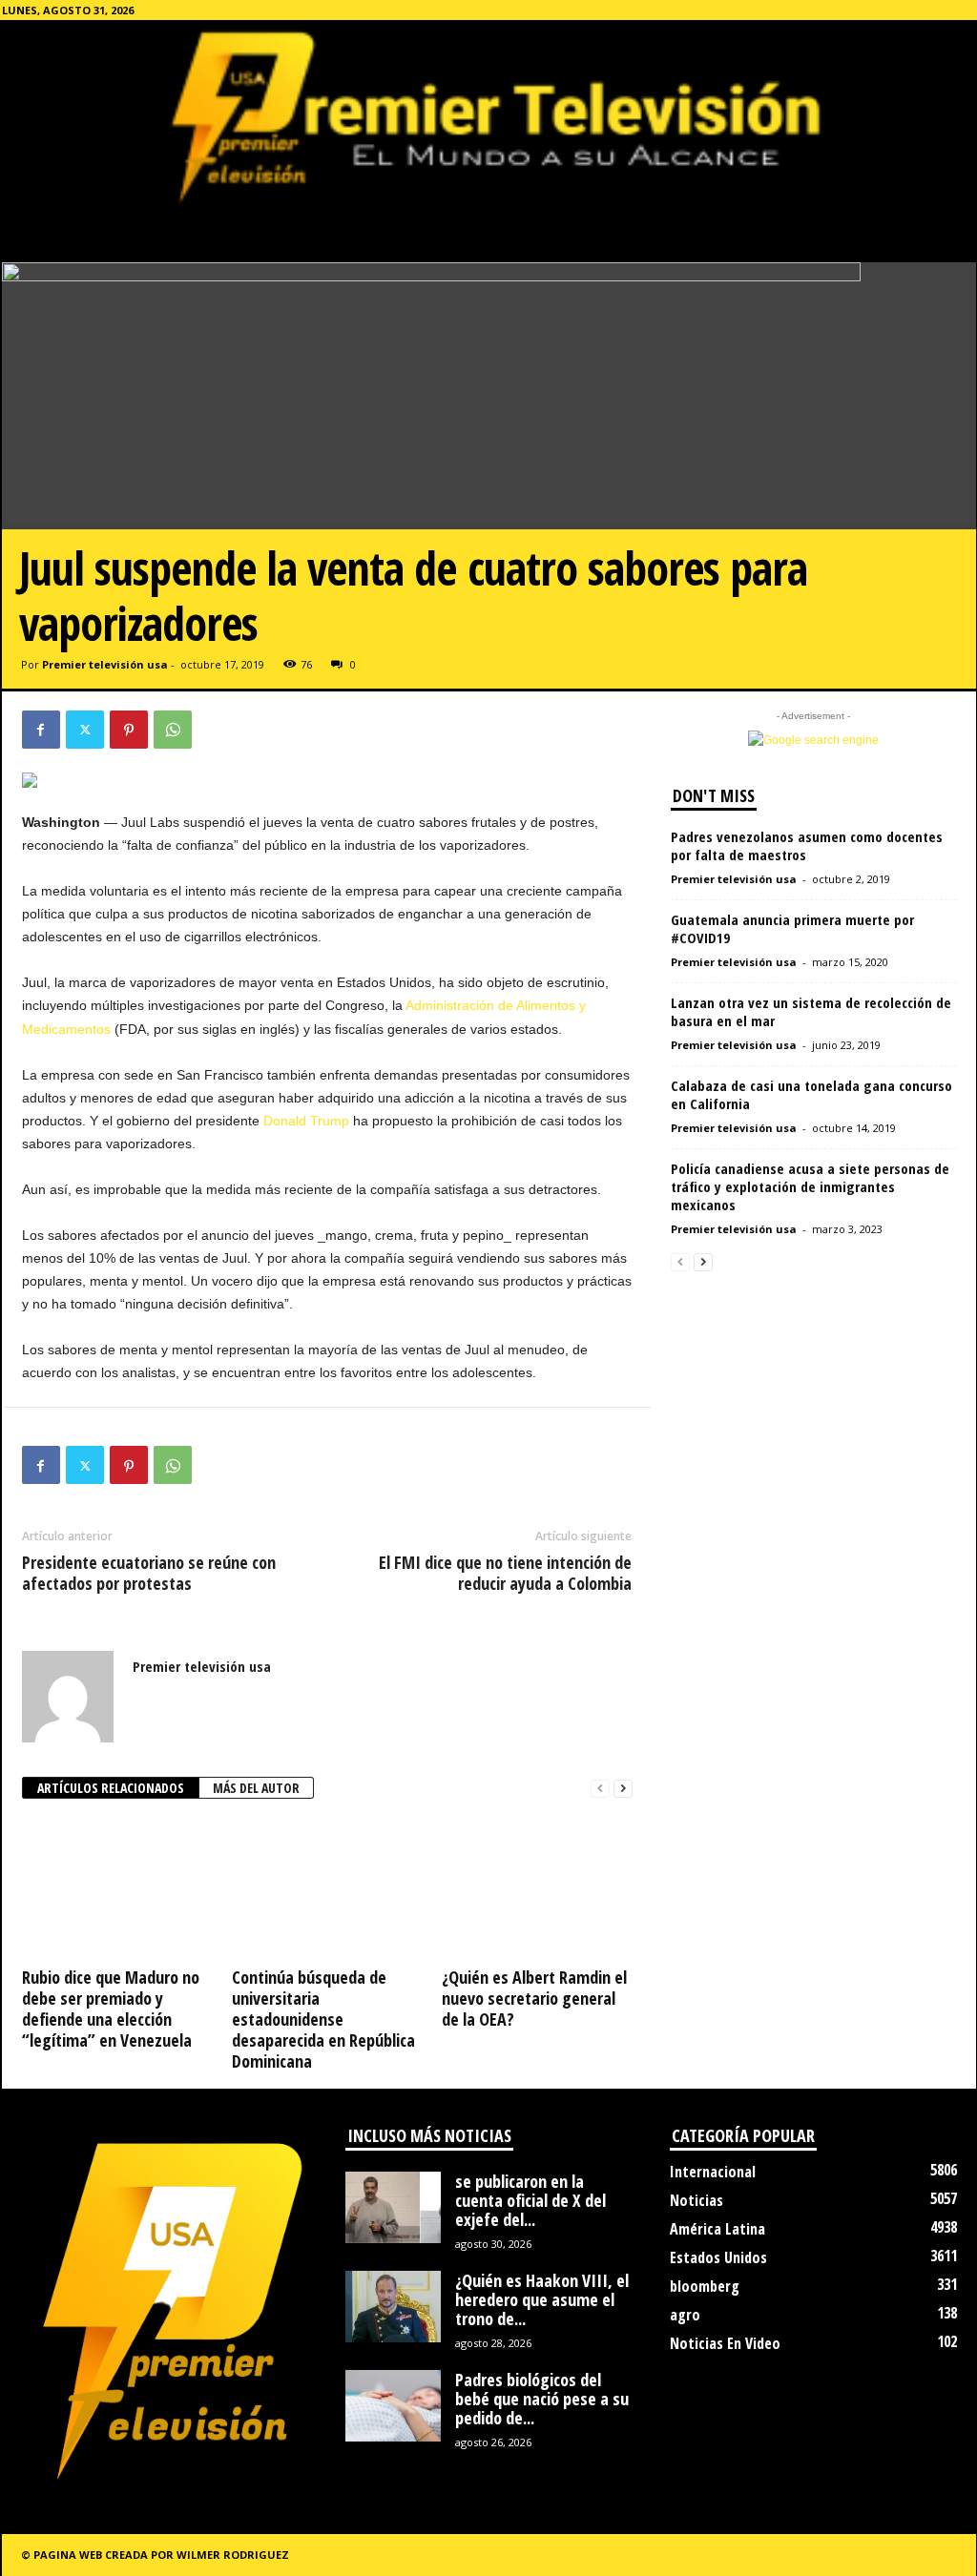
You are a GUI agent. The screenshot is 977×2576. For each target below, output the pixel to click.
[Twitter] (85, 730)
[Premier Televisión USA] (488, 115)
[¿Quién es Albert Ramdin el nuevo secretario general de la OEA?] (537, 1889)
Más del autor (256, 1788)
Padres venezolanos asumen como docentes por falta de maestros (807, 845)
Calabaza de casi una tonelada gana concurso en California (811, 1094)
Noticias (696, 2200)
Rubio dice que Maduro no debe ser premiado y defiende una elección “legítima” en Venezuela (111, 2009)
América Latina (717, 2229)
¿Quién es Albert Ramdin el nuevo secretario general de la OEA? (534, 1998)
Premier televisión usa (105, 664)
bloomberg (705, 2286)
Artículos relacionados (111, 1788)
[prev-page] (600, 1789)
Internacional (713, 2172)
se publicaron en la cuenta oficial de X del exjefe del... (530, 2200)
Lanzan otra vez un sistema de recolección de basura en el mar (811, 1011)
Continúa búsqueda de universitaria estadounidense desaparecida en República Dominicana (323, 2019)
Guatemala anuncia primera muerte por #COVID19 (792, 928)
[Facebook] (41, 730)
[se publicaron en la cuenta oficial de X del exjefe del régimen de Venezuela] (393, 2207)
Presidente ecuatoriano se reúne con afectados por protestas (149, 1573)
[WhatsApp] (173, 730)
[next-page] (623, 1789)
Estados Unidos (718, 2257)
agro (685, 2315)
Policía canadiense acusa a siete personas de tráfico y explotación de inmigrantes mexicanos (810, 1186)
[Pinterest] (129, 730)
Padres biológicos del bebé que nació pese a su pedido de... (542, 2399)
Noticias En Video (725, 2343)
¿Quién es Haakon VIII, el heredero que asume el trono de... (542, 2299)
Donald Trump (306, 1121)
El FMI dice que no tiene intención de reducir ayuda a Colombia (505, 1573)
